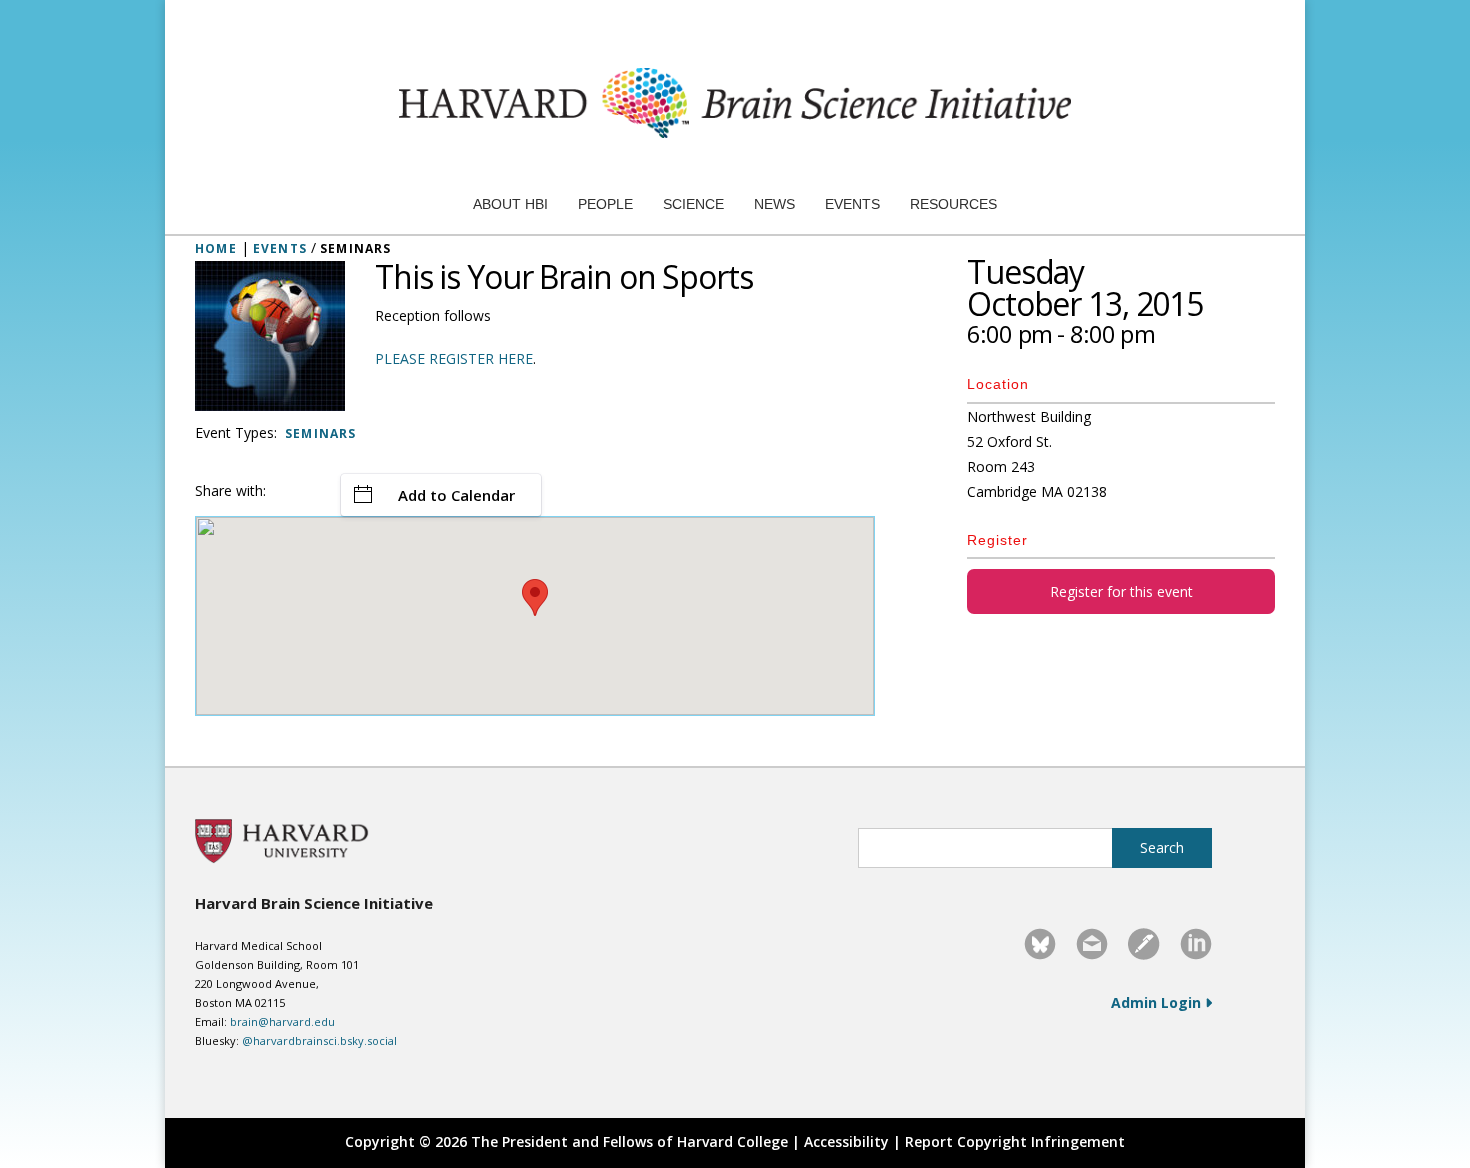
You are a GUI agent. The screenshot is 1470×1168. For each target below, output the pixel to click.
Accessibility (846, 1141)
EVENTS (280, 248)
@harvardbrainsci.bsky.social (319, 1040)
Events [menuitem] (852, 204)
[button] (535, 597)
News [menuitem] (774, 204)
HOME (216, 248)
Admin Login (1158, 1002)
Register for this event (1121, 591)
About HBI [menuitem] (510, 204)
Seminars (321, 433)
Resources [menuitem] (953, 204)
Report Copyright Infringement (1015, 1141)
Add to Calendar (456, 495)
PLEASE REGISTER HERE (454, 358)
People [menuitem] (605, 204)
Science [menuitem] (693, 204)
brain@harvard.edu (282, 1021)
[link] (1040, 944)
